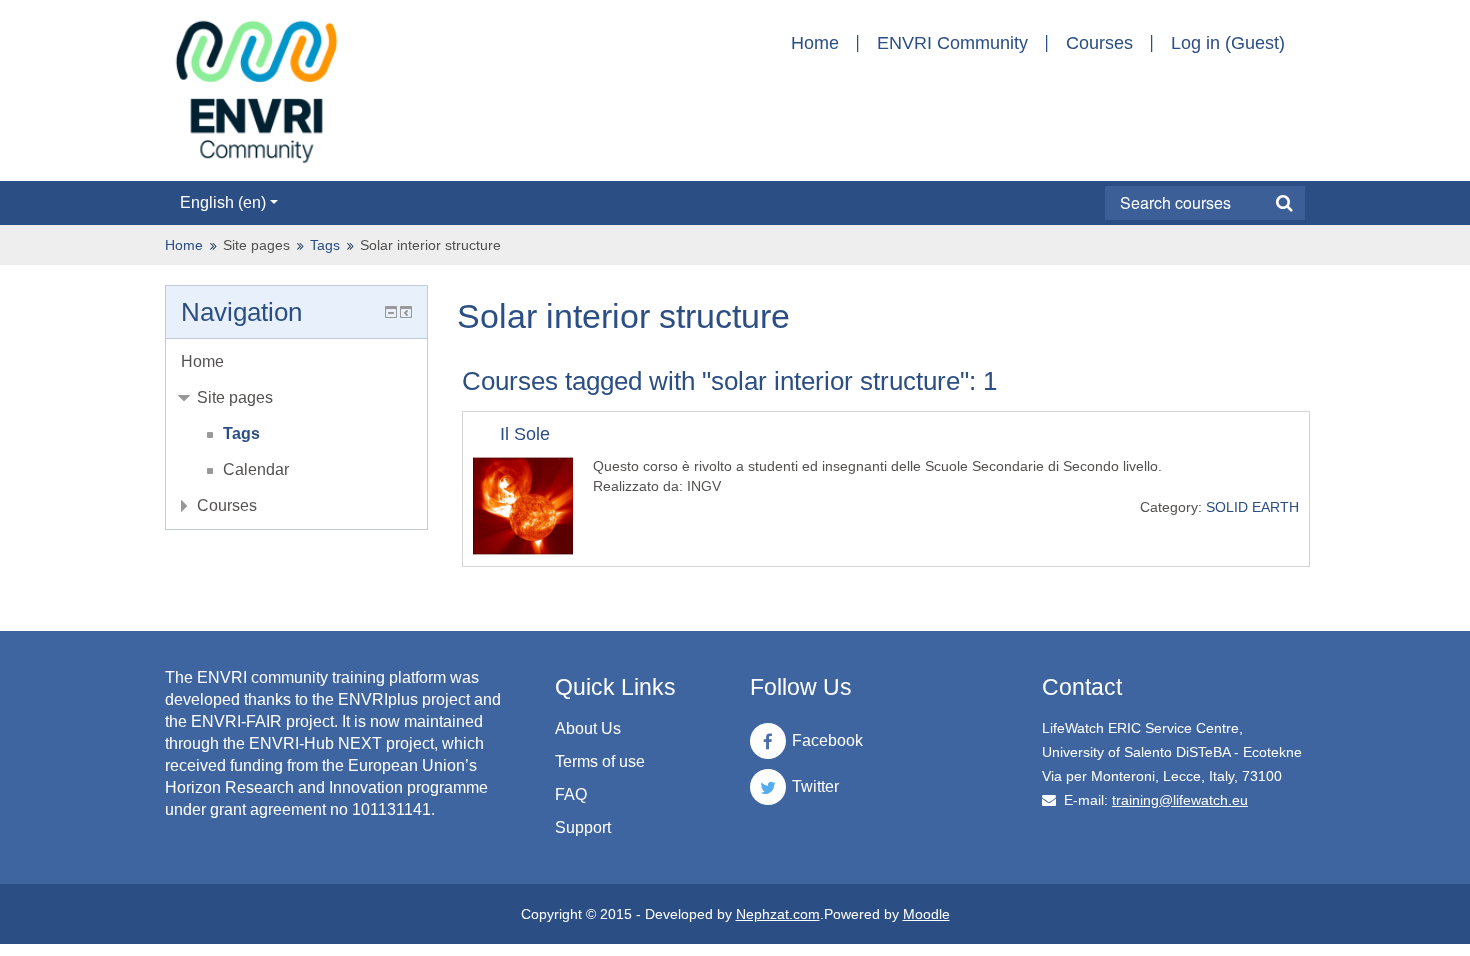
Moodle (926, 914)
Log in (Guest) (1228, 43)
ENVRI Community (952, 43)
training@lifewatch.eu (1180, 800)
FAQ (571, 794)
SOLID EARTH (1252, 507)
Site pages (256, 245)
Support (583, 827)
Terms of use (600, 761)
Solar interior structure (430, 245)
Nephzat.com (778, 914)
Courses (1099, 43)
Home (815, 43)
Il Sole (525, 434)
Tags (325, 245)
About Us (588, 728)
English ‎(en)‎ (223, 202)
